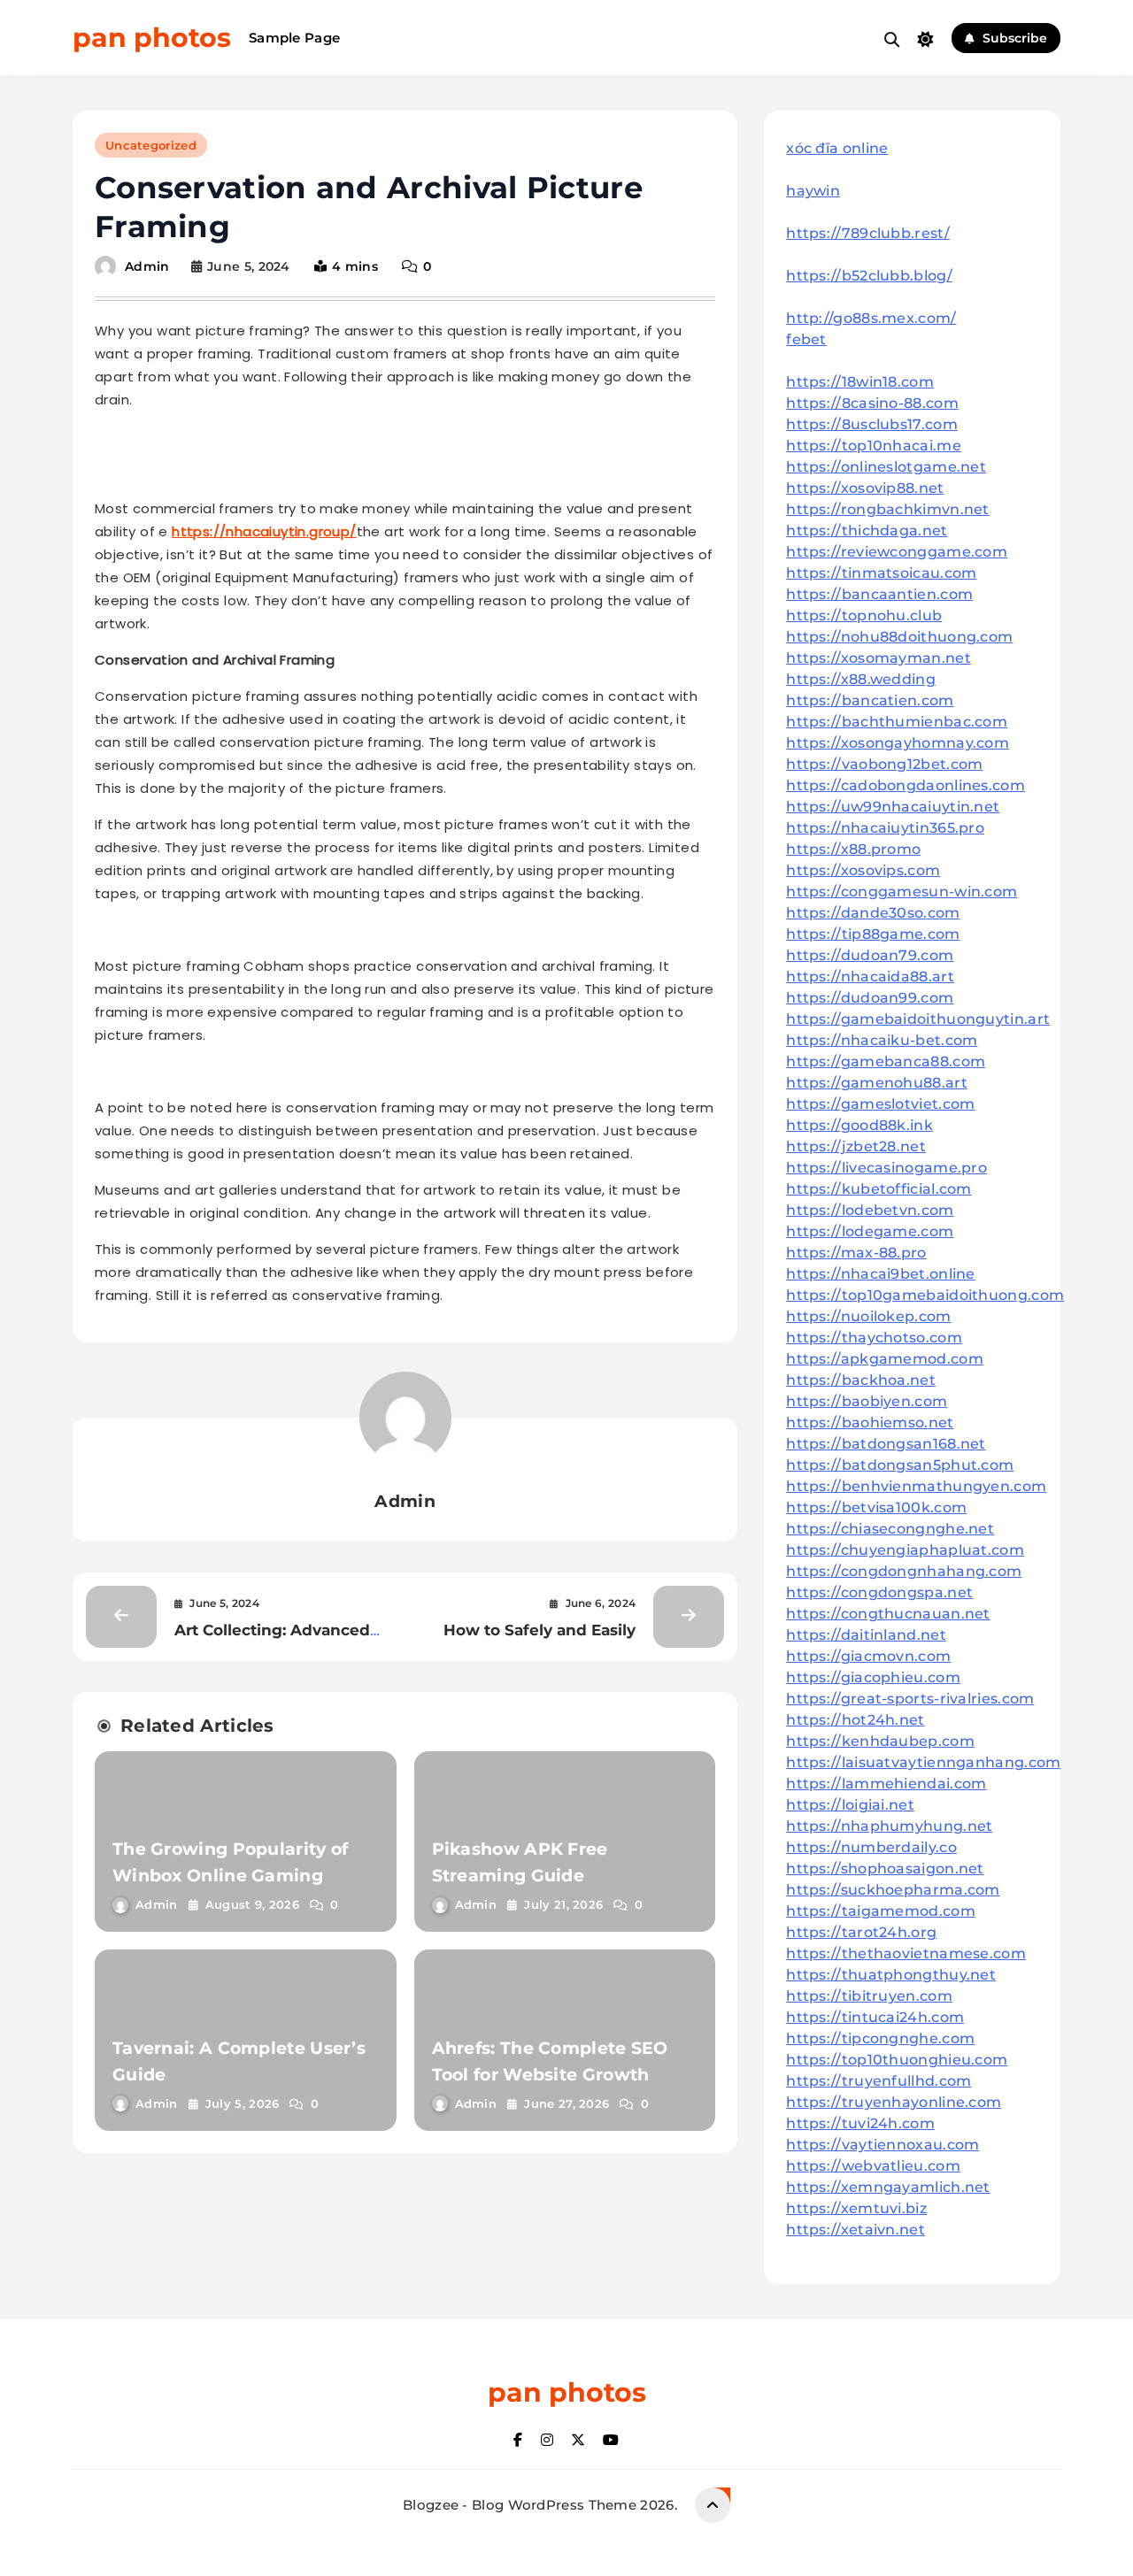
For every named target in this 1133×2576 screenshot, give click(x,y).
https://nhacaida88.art (870, 977)
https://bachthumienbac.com (897, 722)
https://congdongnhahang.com (904, 1571)
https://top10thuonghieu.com (897, 2060)
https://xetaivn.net (856, 2230)
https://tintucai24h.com (875, 2017)
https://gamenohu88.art (877, 1083)
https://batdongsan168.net (886, 1444)
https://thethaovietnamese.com (906, 1953)
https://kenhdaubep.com (880, 1741)
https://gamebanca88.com (886, 1061)
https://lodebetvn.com (870, 1210)
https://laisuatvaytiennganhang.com (923, 1762)
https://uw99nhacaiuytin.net (893, 807)
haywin (813, 191)
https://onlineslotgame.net (886, 467)
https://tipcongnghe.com (880, 2038)
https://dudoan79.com (870, 955)
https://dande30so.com (873, 913)
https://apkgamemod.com (885, 1359)
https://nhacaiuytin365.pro (885, 828)
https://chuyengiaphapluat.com (905, 1550)
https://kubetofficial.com (879, 1189)
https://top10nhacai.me (874, 446)
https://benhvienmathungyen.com (916, 1486)
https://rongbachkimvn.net (888, 509)
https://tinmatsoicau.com (881, 573)
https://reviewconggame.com (897, 552)
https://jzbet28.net (856, 1146)
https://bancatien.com (870, 700)
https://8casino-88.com (872, 403)
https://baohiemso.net (870, 1423)
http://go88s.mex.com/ (871, 318)
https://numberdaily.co (871, 1847)
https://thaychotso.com (874, 1338)
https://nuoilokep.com (868, 1316)
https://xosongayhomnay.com (898, 743)
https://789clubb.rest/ (868, 233)
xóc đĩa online (837, 148)
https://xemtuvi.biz (856, 2208)
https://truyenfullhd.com (879, 2081)
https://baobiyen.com (867, 1401)
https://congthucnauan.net (888, 1614)
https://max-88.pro (856, 1253)
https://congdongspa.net (879, 1592)
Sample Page (294, 38)
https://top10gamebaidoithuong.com (925, 1295)
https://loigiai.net (850, 1805)
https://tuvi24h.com (860, 2123)
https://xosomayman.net (879, 658)
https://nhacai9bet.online (881, 1274)
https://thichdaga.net (867, 531)
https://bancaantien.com (879, 594)
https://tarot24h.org (861, 1932)
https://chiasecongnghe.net (890, 1529)
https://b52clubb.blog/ (869, 276)
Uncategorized (151, 145)
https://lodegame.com (870, 1231)
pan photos (152, 38)
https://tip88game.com (873, 934)
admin (147, 266)
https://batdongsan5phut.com (900, 1465)
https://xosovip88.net (865, 488)
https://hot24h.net (855, 1720)
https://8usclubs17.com (872, 424)
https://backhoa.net (861, 1380)
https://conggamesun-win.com (902, 892)
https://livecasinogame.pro (886, 1168)
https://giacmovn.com (868, 1656)
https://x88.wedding (861, 679)
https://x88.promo (853, 849)
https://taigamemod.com (881, 1911)
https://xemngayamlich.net (888, 2187)
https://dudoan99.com (870, 998)
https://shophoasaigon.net (885, 1869)
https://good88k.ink (859, 1125)
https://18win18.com (860, 382)
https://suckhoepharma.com (893, 1890)
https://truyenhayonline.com (894, 2102)
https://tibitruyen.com (869, 1996)
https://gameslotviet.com (880, 1104)
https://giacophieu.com (873, 1677)
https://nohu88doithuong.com (899, 637)
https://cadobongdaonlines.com (906, 785)
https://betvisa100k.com (876, 1507)
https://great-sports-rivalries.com (910, 1699)
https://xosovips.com (863, 870)
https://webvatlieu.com (873, 2166)
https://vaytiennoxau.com (883, 2145)
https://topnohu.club (864, 615)
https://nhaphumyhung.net (889, 1826)
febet (806, 339)
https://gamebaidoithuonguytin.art (918, 1019)
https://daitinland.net (866, 1635)
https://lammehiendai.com (886, 1784)
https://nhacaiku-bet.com (882, 1040)
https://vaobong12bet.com (884, 764)
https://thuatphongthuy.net (891, 1975)
